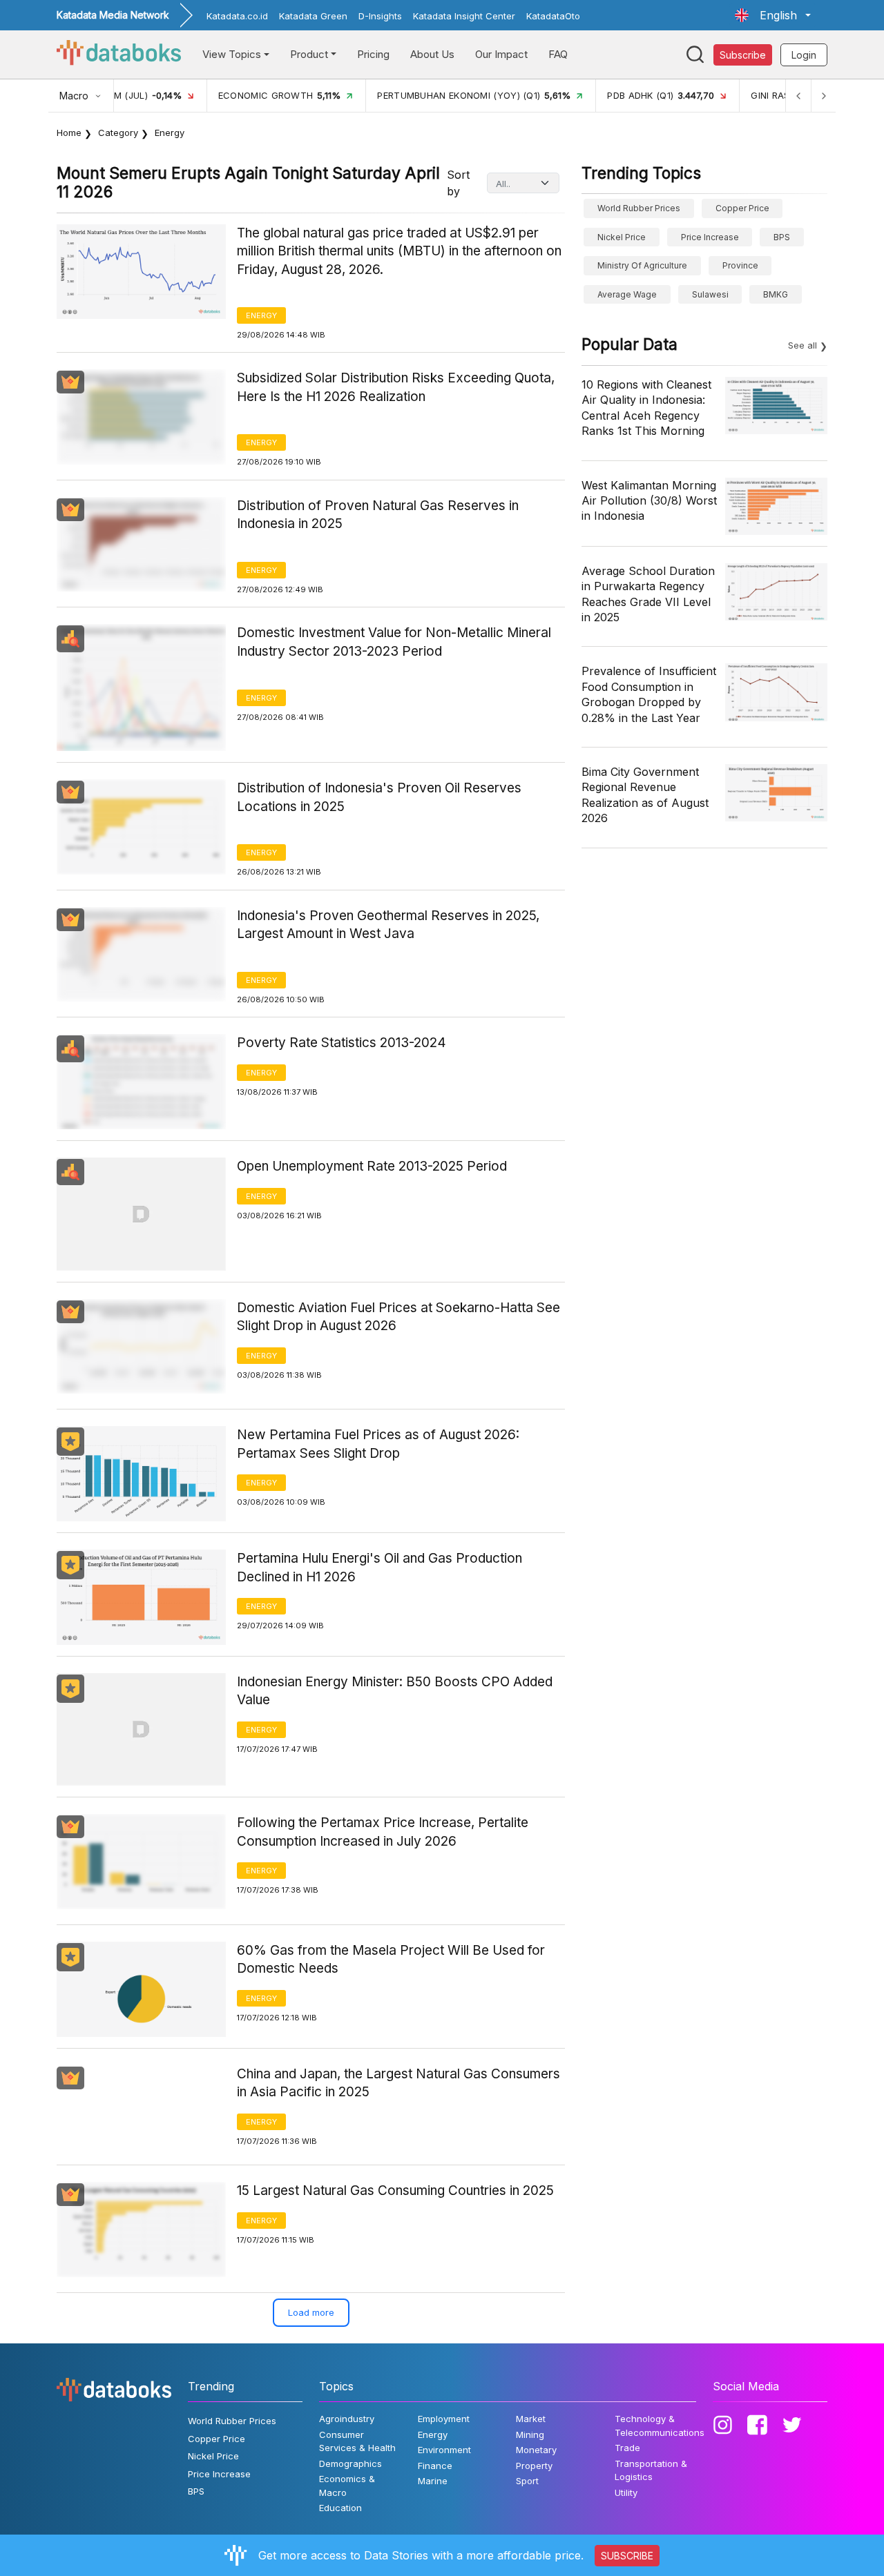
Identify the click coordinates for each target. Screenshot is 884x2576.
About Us (432, 54)
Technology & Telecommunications (660, 2426)
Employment (444, 2419)
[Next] (823, 96)
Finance (435, 2466)
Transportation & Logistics (651, 2470)
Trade (627, 2448)
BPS (782, 237)
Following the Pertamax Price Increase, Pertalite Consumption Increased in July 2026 (383, 1832)
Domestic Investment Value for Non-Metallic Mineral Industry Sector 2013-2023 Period (394, 642)
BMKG (776, 294)
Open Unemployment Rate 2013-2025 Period (372, 1166)
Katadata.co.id (237, 16)
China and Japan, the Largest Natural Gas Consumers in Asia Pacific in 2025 (398, 2083)
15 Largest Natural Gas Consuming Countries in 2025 (395, 2190)
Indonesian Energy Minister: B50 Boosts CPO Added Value (395, 1691)
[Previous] (798, 96)
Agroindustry (347, 2419)
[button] (773, 15)
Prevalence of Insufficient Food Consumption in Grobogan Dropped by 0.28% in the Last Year (649, 694)
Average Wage (627, 294)
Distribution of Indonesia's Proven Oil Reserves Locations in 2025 (379, 797)
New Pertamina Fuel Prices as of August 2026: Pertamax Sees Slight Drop (378, 1444)
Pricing (373, 54)
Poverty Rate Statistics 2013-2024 (342, 1043)
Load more (311, 2312)
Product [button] (309, 54)
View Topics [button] (232, 54)
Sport (527, 2481)
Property (534, 2466)
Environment (444, 2450)
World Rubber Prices (639, 208)
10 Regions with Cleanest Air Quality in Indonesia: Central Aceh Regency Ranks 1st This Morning (646, 408)
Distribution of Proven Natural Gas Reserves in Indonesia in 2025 (378, 515)
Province (740, 265)
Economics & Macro (347, 2486)
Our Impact (501, 54)
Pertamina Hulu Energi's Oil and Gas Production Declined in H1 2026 (379, 1568)
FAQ (558, 54)
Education (340, 2508)
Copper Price (742, 208)
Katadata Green (313, 16)
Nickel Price (622, 237)
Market (531, 2419)
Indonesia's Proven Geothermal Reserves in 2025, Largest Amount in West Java (388, 925)
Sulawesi (710, 294)
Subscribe (743, 55)
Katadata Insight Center (464, 16)
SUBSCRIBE (627, 2556)
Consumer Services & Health (357, 2441)
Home (69, 133)
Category (118, 133)
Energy (261, 315)
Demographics (350, 2463)
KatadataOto (553, 16)
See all (803, 345)
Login (804, 55)
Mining (530, 2434)
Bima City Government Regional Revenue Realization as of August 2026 (645, 795)
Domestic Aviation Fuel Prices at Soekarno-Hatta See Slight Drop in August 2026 (398, 1317)
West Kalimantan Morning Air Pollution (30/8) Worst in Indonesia (649, 501)
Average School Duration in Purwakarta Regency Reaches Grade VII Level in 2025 (648, 594)
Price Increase (710, 237)
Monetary (536, 2450)
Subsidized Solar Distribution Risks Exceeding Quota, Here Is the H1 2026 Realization (396, 387)
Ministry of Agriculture (642, 265)
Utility (626, 2492)
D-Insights (380, 16)
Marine (433, 2481)
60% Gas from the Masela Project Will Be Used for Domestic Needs (391, 1960)
